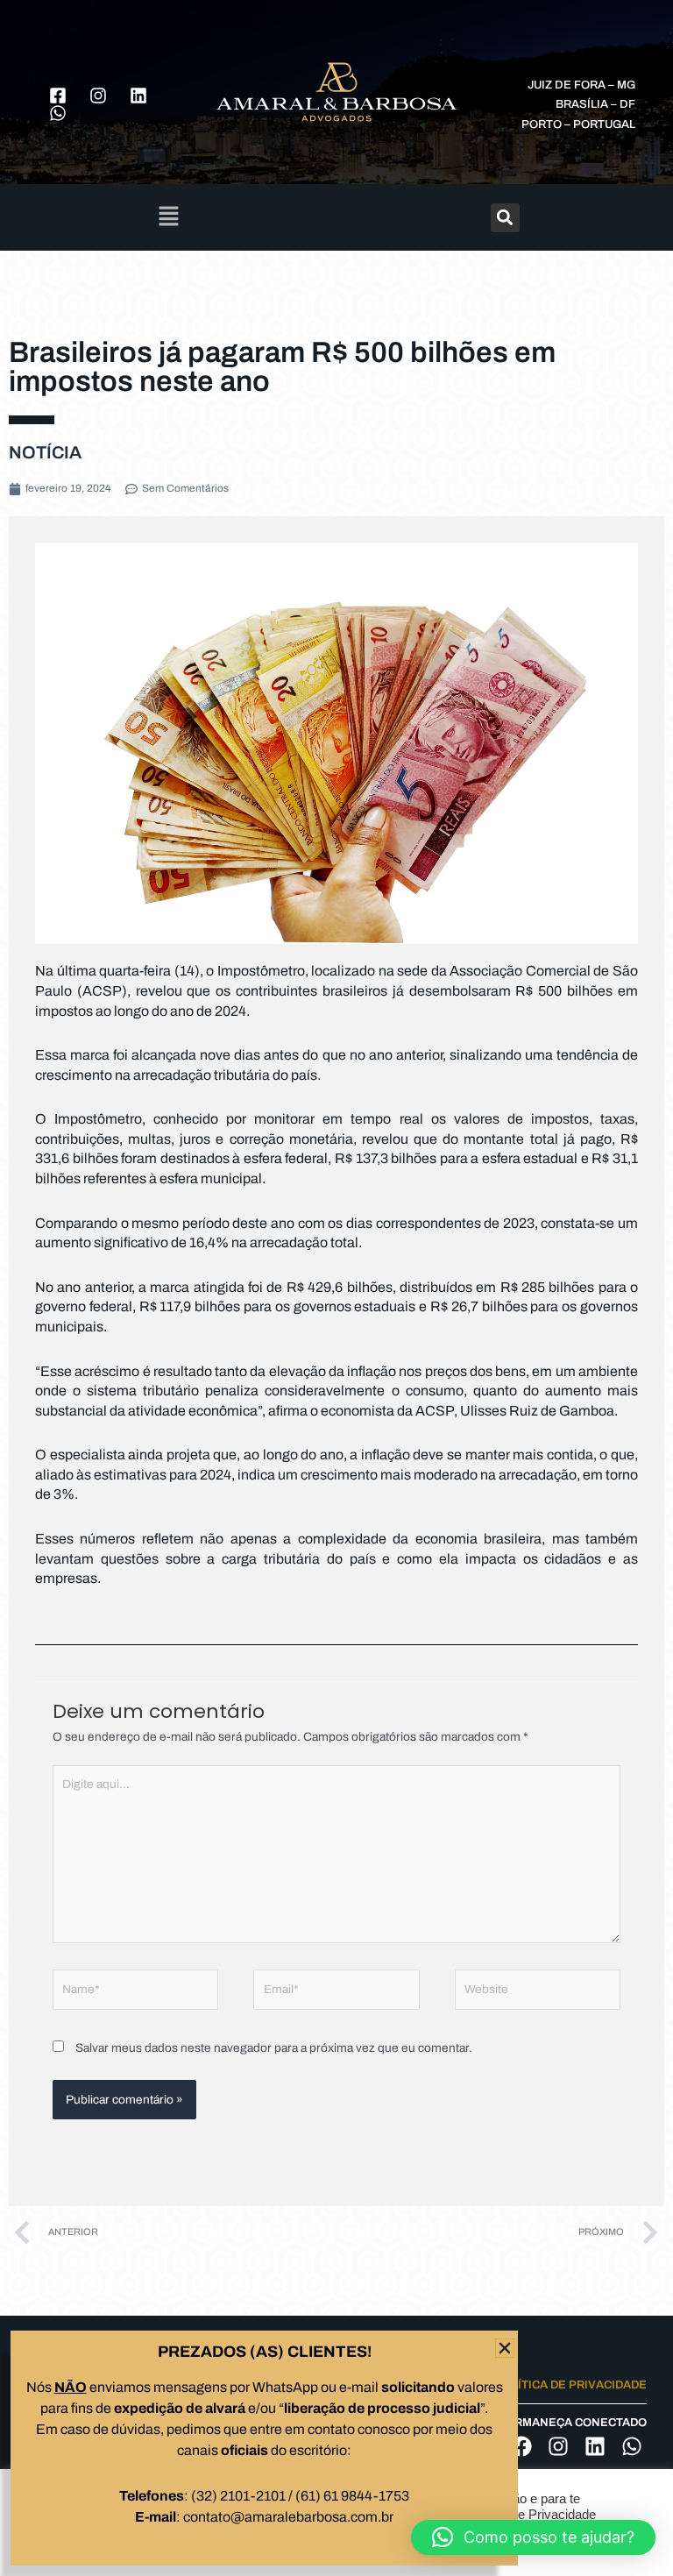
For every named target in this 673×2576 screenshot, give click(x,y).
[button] (533, 2537)
